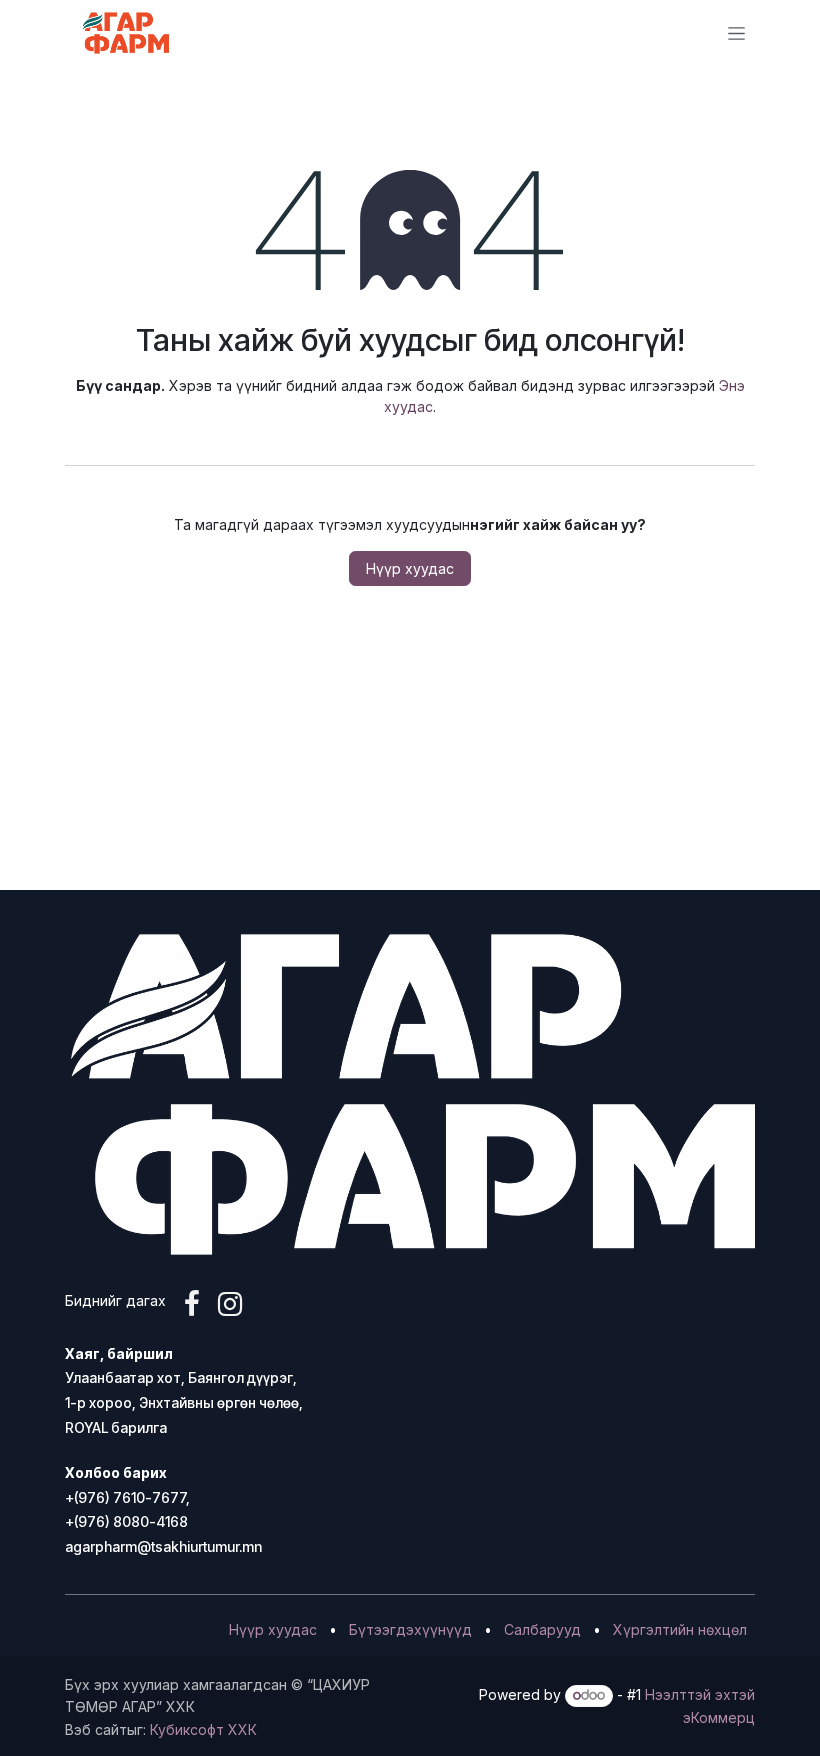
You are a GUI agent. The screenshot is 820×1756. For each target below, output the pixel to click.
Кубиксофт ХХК (203, 1729)
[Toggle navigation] (736, 33)
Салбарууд (542, 1629)
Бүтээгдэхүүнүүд (410, 1629)
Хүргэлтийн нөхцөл (680, 1629)
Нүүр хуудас (410, 568)
